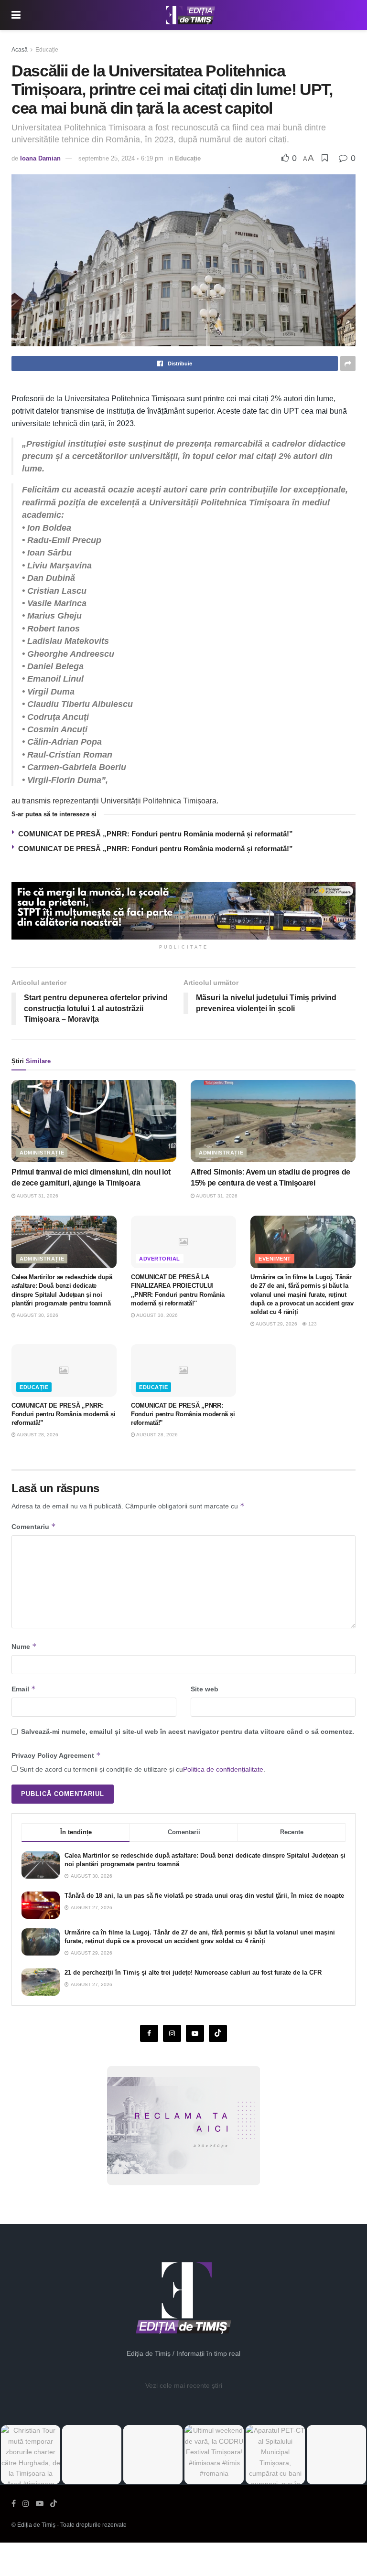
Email (24, 1689)
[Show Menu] (16, 15)
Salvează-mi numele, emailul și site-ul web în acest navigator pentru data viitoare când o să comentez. (188, 1732)
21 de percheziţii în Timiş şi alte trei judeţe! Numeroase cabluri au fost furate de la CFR (193, 1972)
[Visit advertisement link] (183, 911)
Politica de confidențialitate (223, 1769)
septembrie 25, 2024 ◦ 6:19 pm (121, 158)
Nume (24, 1646)
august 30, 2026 (37, 1315)
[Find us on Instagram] (172, 2033)
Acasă (20, 50)
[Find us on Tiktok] (218, 2033)
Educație (47, 50)
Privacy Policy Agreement (56, 1755)
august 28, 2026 (37, 1435)
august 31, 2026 (37, 1196)
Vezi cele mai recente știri (184, 2385)
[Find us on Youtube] (195, 2033)
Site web (205, 1689)
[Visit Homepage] (191, 15)
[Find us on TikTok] (54, 2504)
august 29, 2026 (276, 1324)
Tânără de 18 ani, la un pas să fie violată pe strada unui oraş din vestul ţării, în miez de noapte (204, 1896)
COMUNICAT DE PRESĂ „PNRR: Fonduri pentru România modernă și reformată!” (156, 834)
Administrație (42, 1153)
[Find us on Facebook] (149, 2033)
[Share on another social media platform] (348, 363)
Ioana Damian (40, 158)
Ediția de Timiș (36, 2525)
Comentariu (34, 1526)
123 (312, 1324)
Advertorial (160, 1259)
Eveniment (275, 1259)
